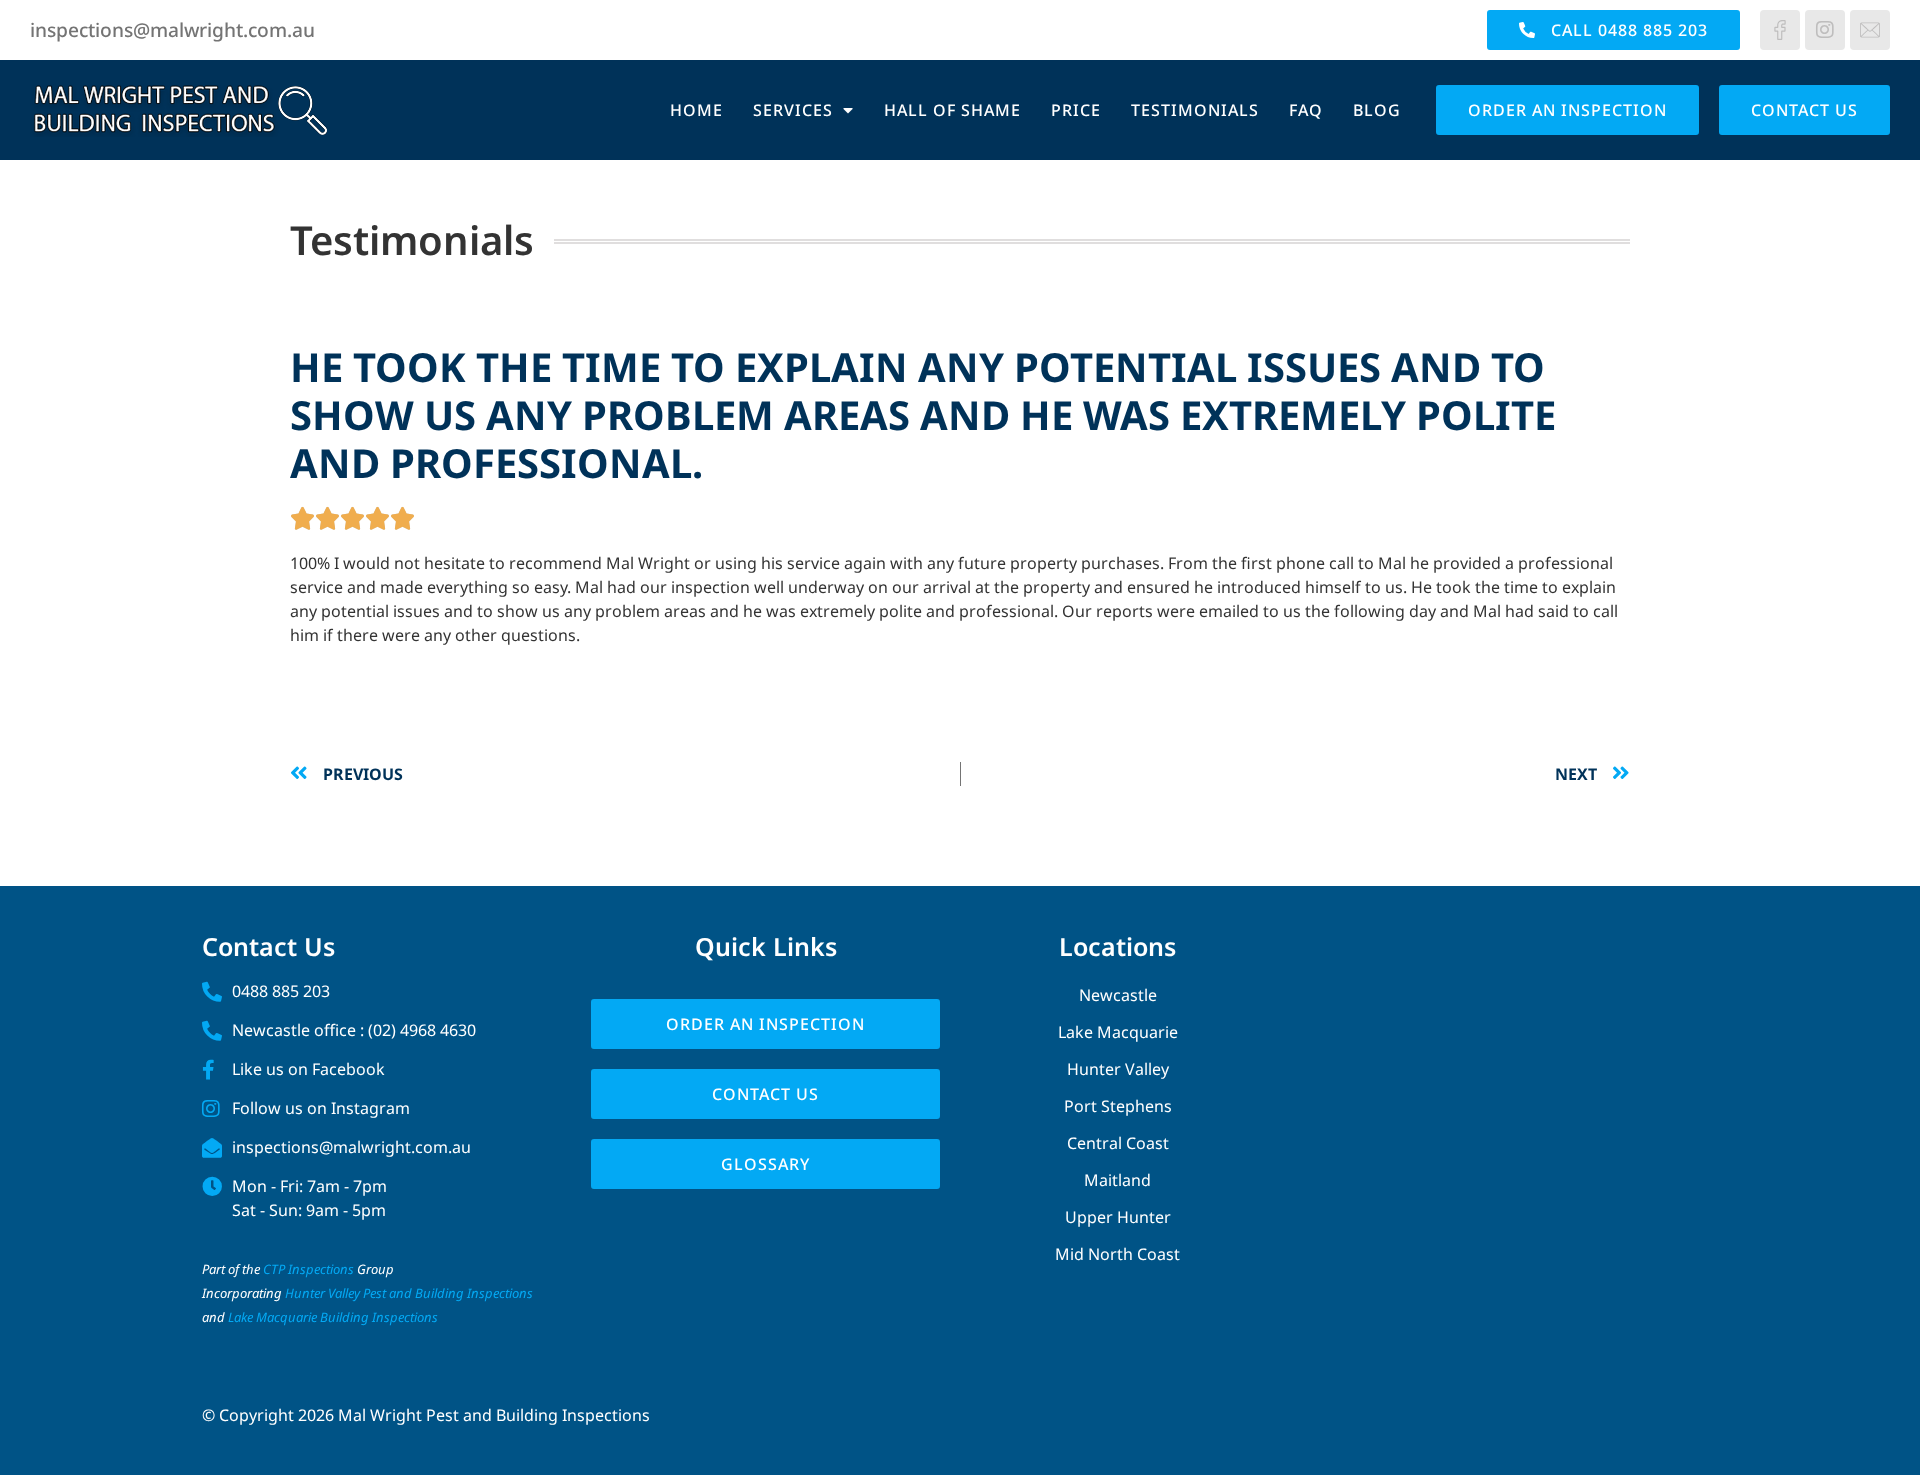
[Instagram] (1825, 30)
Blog (1377, 110)
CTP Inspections (308, 1269)
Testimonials (1195, 110)
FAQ (1306, 110)
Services (793, 110)
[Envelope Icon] (1870, 30)
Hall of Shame (952, 110)
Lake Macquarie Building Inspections (333, 1317)
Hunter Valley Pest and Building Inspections (410, 1293)
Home (696, 110)
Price (1076, 110)
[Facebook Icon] (1780, 30)
